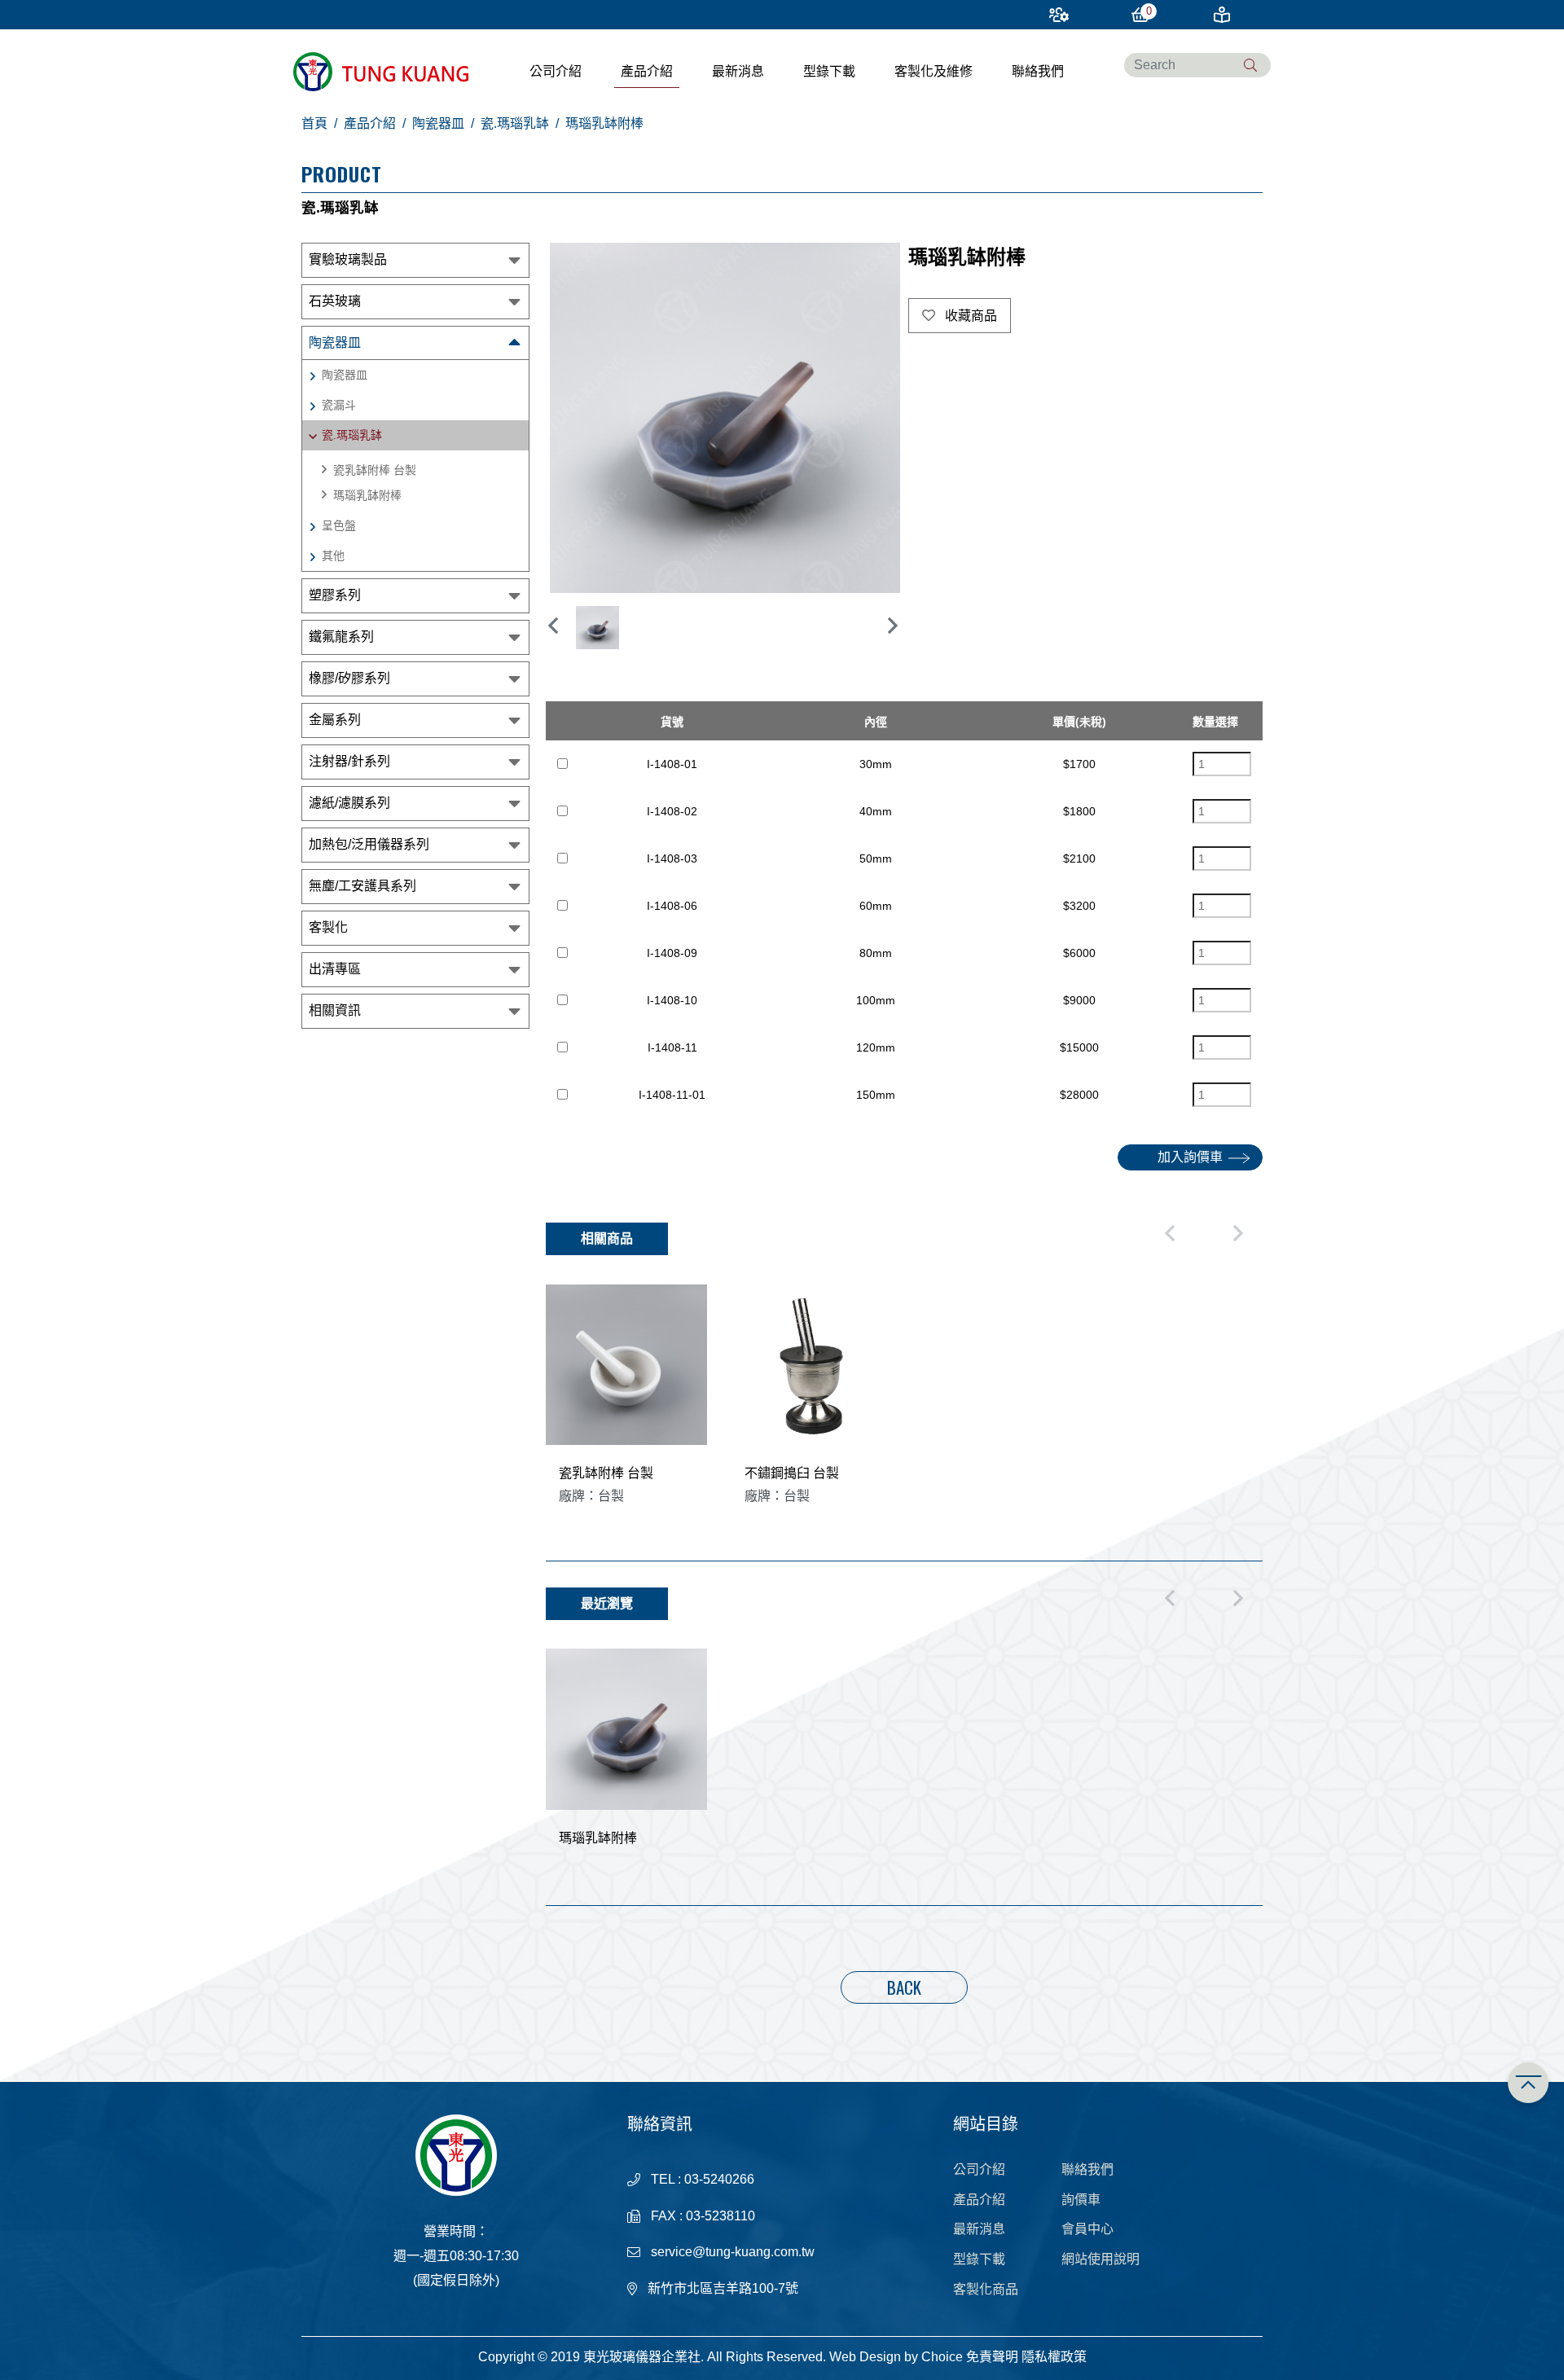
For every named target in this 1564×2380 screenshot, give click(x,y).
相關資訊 (335, 1010)
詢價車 (1081, 2200)
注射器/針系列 (349, 761)
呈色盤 (339, 525)
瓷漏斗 (339, 405)
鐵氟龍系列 (341, 637)
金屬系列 (335, 720)
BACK (904, 1987)
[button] (892, 626)
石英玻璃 (335, 301)
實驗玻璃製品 (348, 259)
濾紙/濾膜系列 (349, 803)
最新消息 (738, 71)
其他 (333, 555)
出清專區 (335, 969)
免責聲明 (992, 2357)
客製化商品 (986, 2289)
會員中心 (1087, 2229)
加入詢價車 (1190, 1157)
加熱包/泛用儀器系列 (369, 844)
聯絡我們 (1038, 71)
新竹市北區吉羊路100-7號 (723, 2288)
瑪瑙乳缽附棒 (367, 495)
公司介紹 (556, 71)
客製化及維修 (934, 71)
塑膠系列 (335, 595)
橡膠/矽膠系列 (349, 678)
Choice (942, 2357)
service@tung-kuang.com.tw (733, 2252)
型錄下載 (829, 71)
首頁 (314, 123)
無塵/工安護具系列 (362, 886)
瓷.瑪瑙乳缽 (515, 123)
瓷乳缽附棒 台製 (375, 470)
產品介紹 (647, 71)
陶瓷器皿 (438, 123)
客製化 (328, 927)
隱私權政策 (1054, 2357)
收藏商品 (969, 316)
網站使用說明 (1101, 2259)
